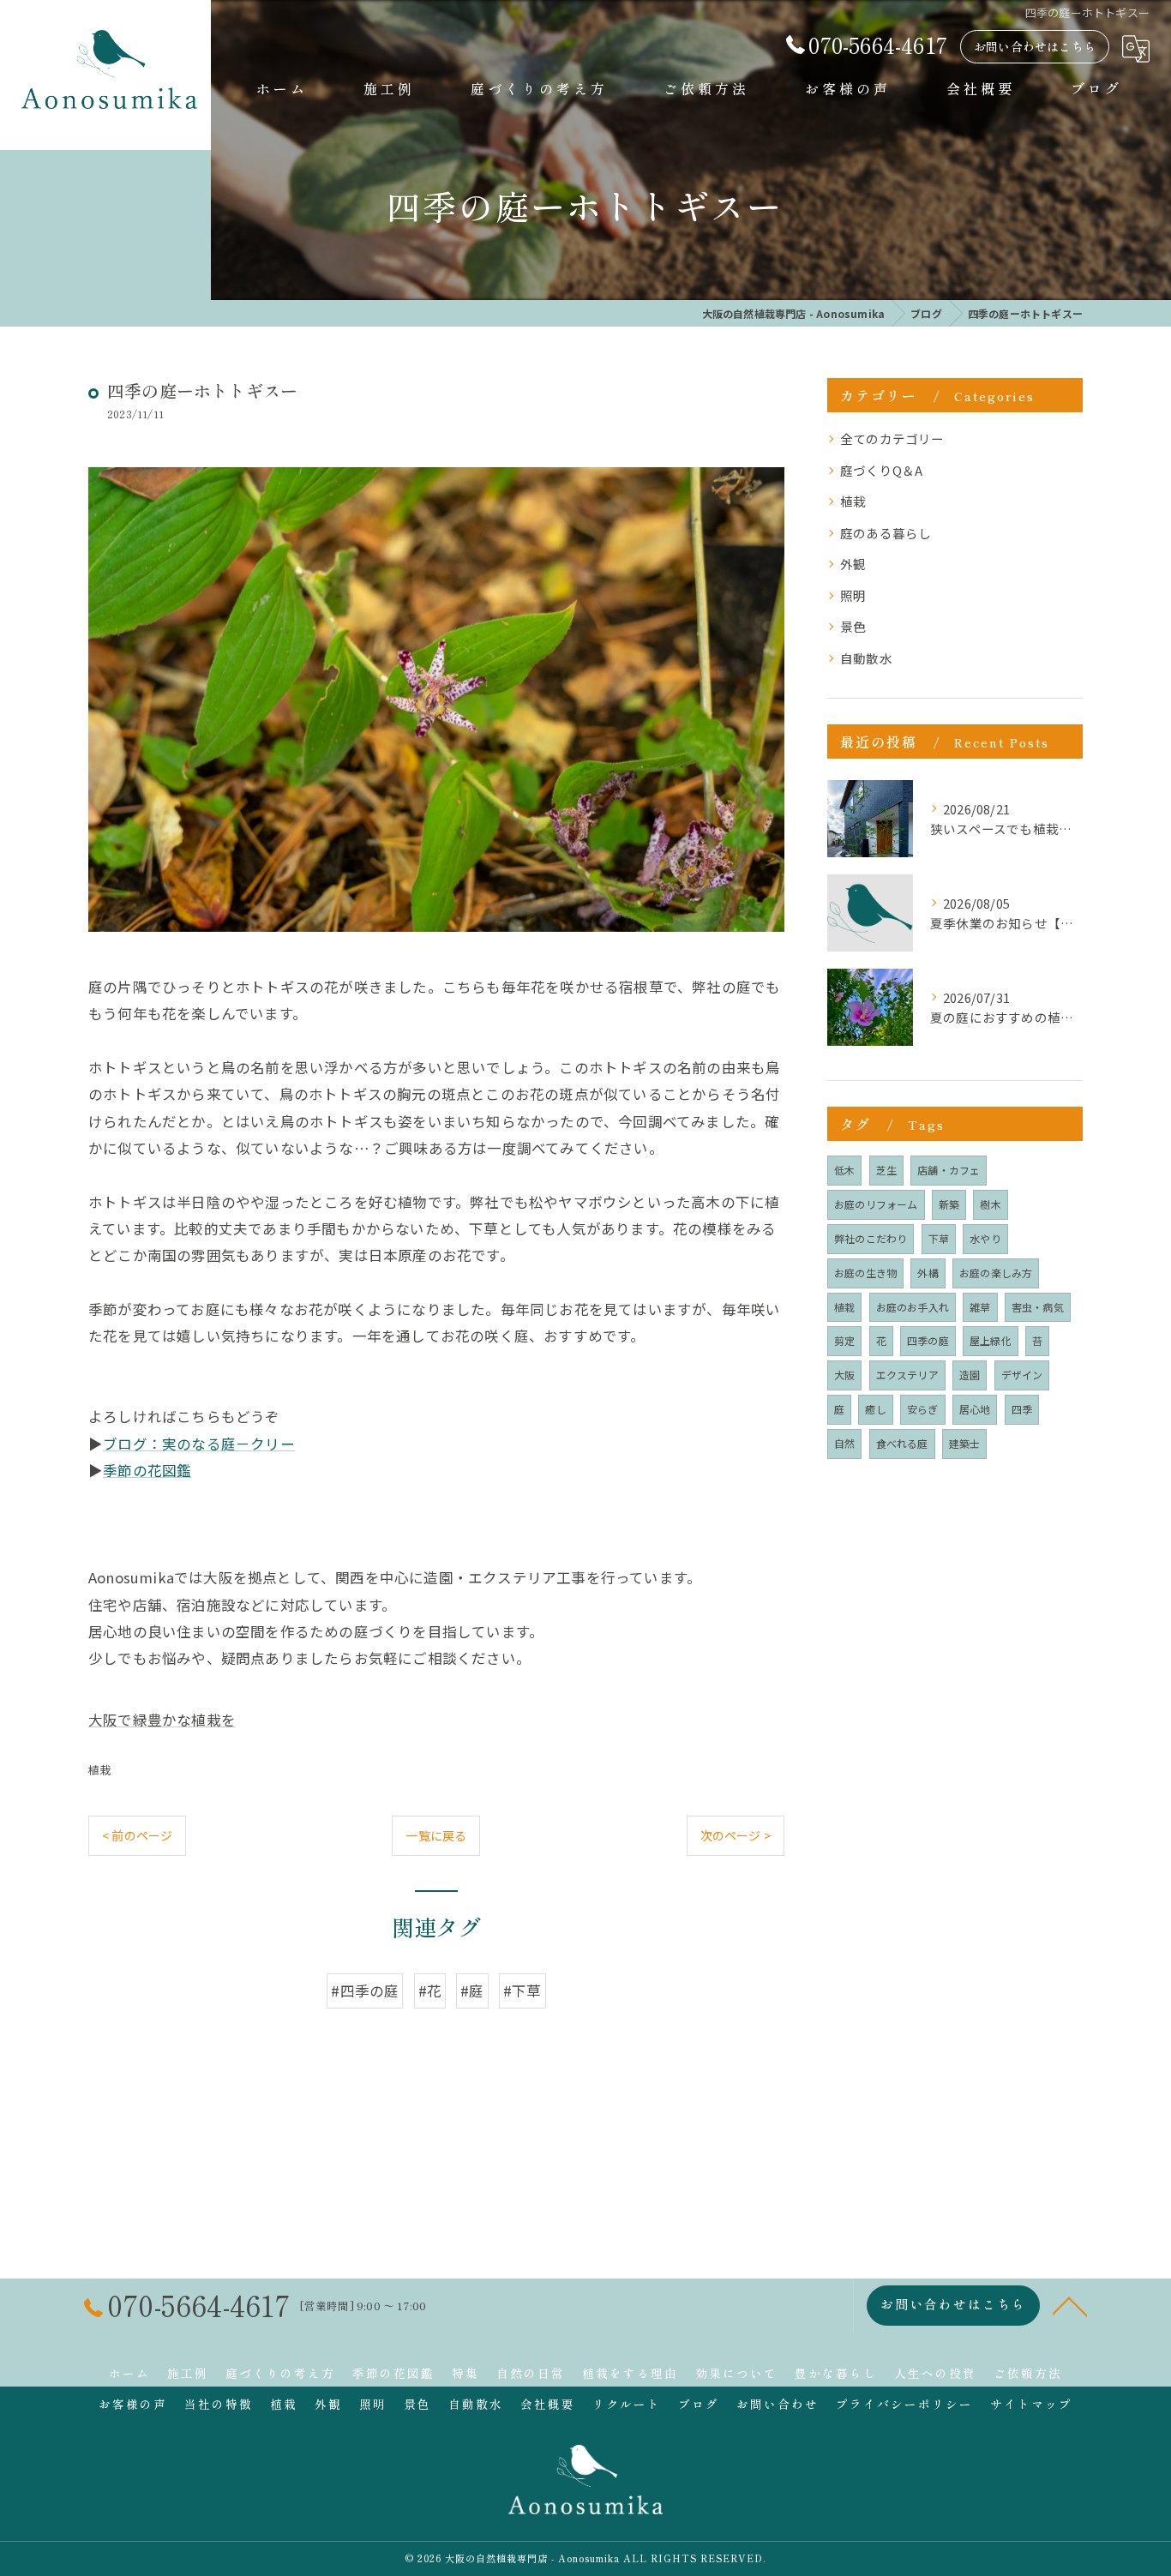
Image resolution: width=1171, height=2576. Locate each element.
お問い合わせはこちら (1035, 46)
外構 (928, 1273)
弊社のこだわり (871, 1238)
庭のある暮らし (886, 533)
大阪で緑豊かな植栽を (162, 1720)
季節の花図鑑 (147, 1470)
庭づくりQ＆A (881, 470)
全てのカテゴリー (892, 438)
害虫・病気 (1038, 1307)
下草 (939, 1238)
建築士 (965, 1443)
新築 (949, 1204)
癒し (875, 1409)
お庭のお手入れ (913, 1307)
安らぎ (923, 1409)
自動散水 (866, 658)
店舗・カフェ (949, 1170)
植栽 (99, 1770)
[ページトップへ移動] (1070, 2305)
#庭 (472, 1991)
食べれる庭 (902, 1443)
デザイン (1022, 1375)
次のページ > (736, 1835)
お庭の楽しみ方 (996, 1273)
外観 (853, 564)
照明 (853, 595)
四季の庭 (928, 1340)
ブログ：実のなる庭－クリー (199, 1444)
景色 (853, 626)
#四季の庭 (365, 1991)
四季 (1022, 1409)
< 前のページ (137, 1835)
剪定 (844, 1340)
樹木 (990, 1204)
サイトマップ (1031, 2404)
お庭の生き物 (865, 1273)
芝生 (886, 1170)
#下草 (522, 1991)
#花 (430, 1991)
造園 (970, 1375)
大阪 (844, 1375)
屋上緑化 (991, 1340)
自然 (844, 1443)
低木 (844, 1170)
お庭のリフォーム (876, 1204)
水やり (985, 1238)
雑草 (980, 1307)
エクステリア (907, 1375)
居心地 (975, 1409)
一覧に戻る (436, 1835)
